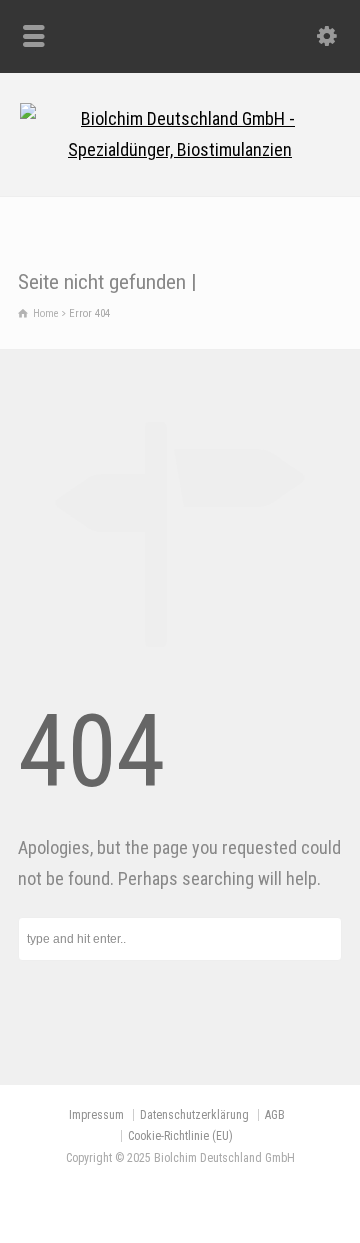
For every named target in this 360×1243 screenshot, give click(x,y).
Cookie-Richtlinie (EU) (180, 1136)
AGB (275, 1115)
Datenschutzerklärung (194, 1115)
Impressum (96, 1115)
